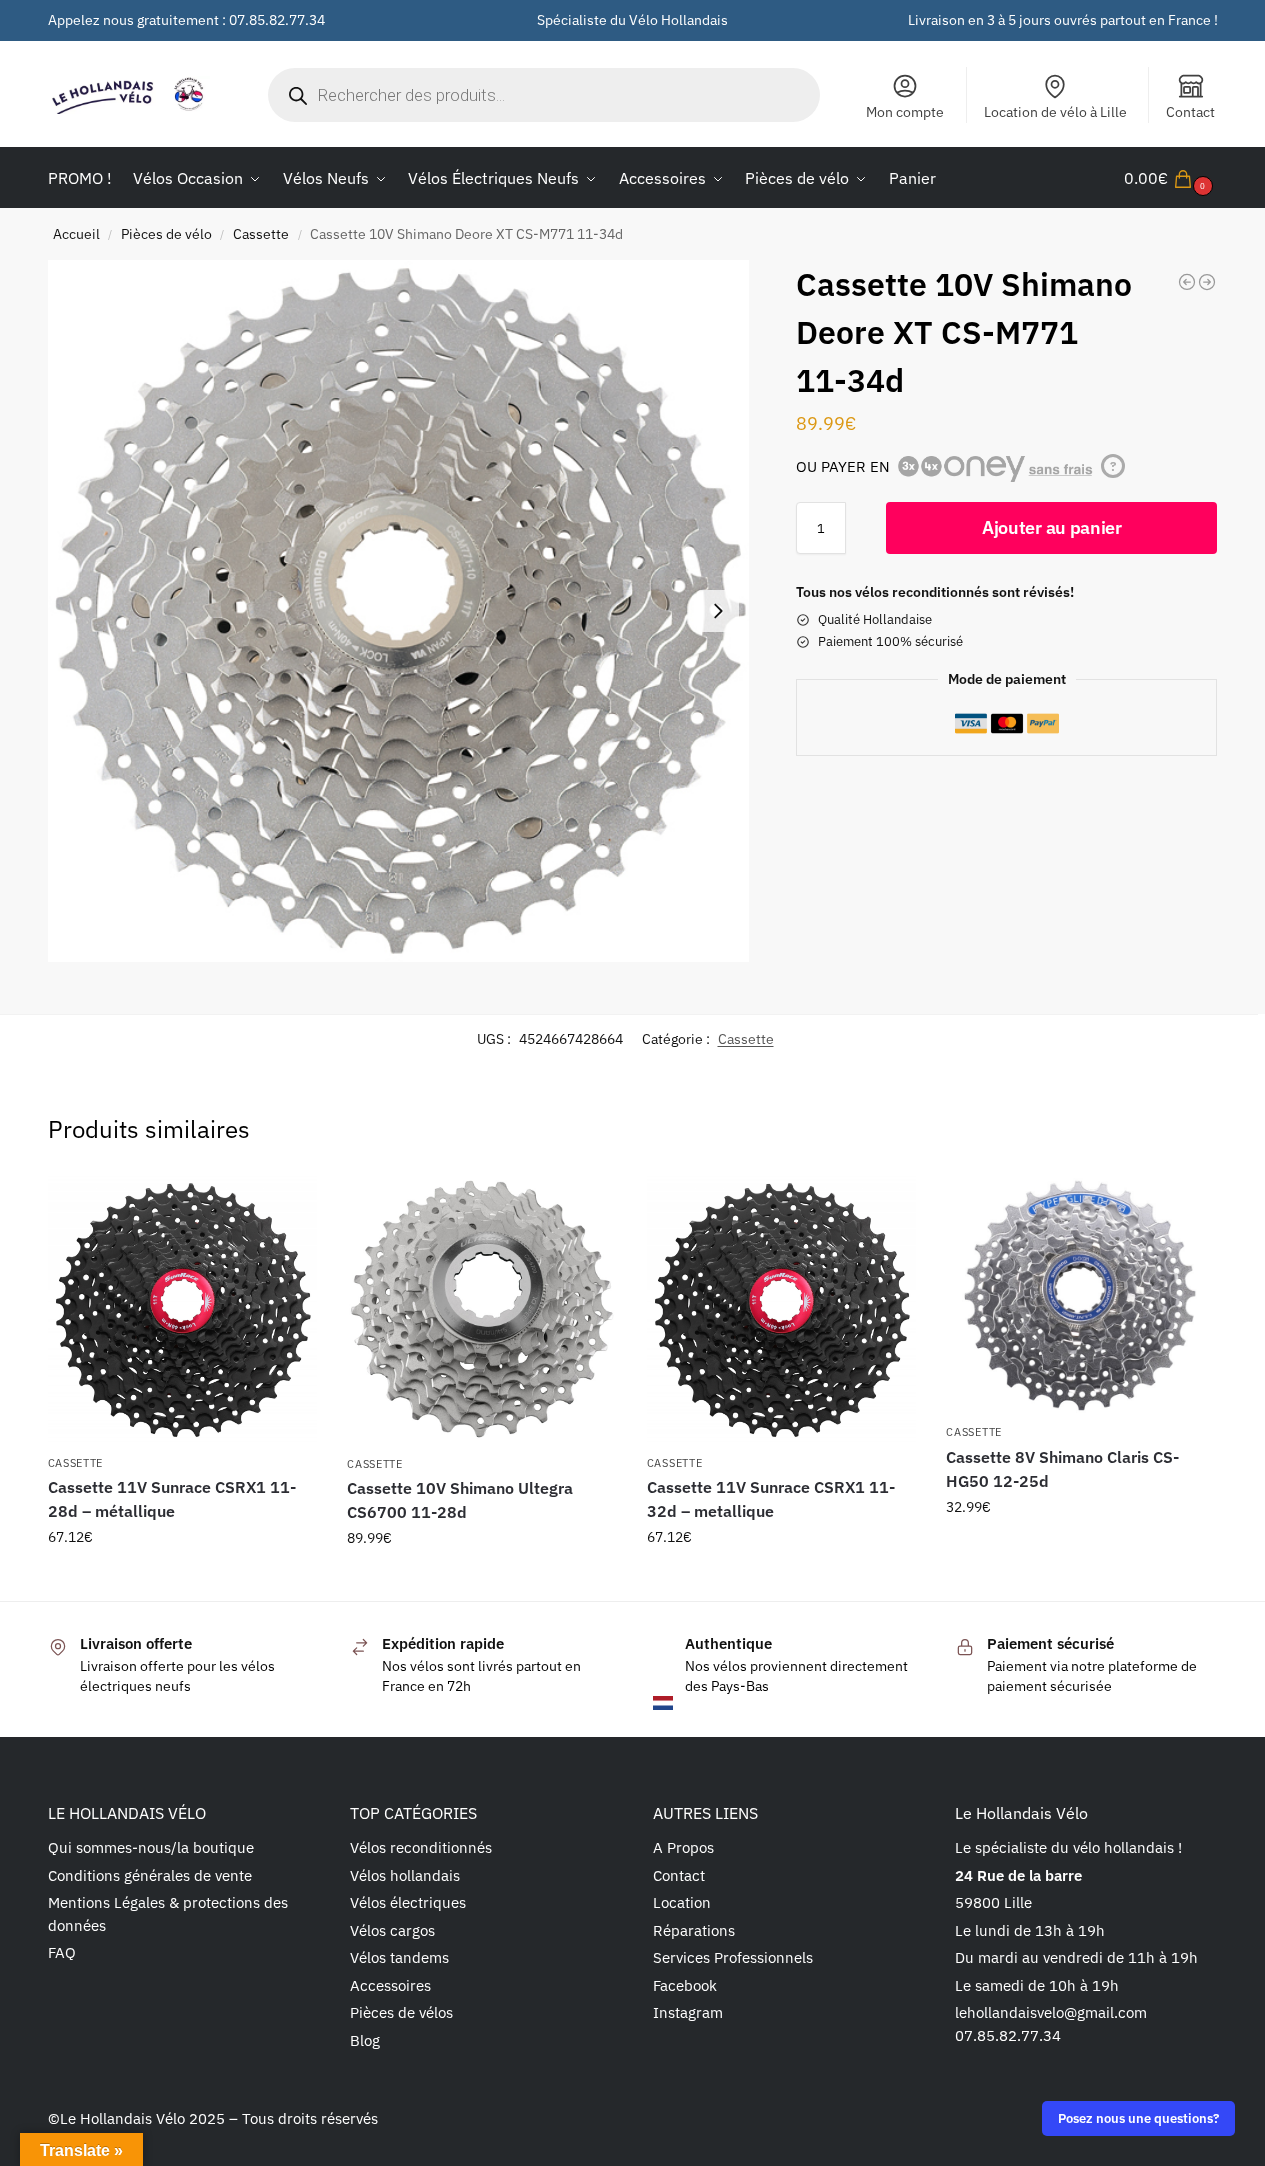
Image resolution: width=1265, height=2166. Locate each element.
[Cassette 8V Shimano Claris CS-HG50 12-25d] (1081, 1294)
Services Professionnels (733, 1957)
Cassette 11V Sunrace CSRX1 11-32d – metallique (771, 1499)
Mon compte (905, 112)
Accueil (76, 234)
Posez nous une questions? (1138, 2118)
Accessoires (390, 1985)
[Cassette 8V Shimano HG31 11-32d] (1207, 282)
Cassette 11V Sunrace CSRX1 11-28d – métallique (172, 1499)
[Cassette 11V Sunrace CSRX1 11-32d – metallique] (782, 1309)
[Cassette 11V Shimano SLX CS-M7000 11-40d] (1187, 282)
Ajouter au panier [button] (182, 1580)
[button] (1171, 178)
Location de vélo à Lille (1055, 112)
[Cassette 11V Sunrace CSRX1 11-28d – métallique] (183, 1309)
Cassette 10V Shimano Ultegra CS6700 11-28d (460, 1500)
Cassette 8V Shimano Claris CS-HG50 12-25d (1062, 1469)
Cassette (261, 234)
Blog (365, 2040)
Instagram (688, 2012)
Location (682, 1902)
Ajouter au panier (1052, 527)
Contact (1190, 112)
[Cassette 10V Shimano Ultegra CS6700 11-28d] (482, 1310)
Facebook (685, 1985)
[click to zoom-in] (399, 611)
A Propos (683, 1847)
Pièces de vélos (401, 2012)
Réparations (694, 1930)
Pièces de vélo (166, 234)
